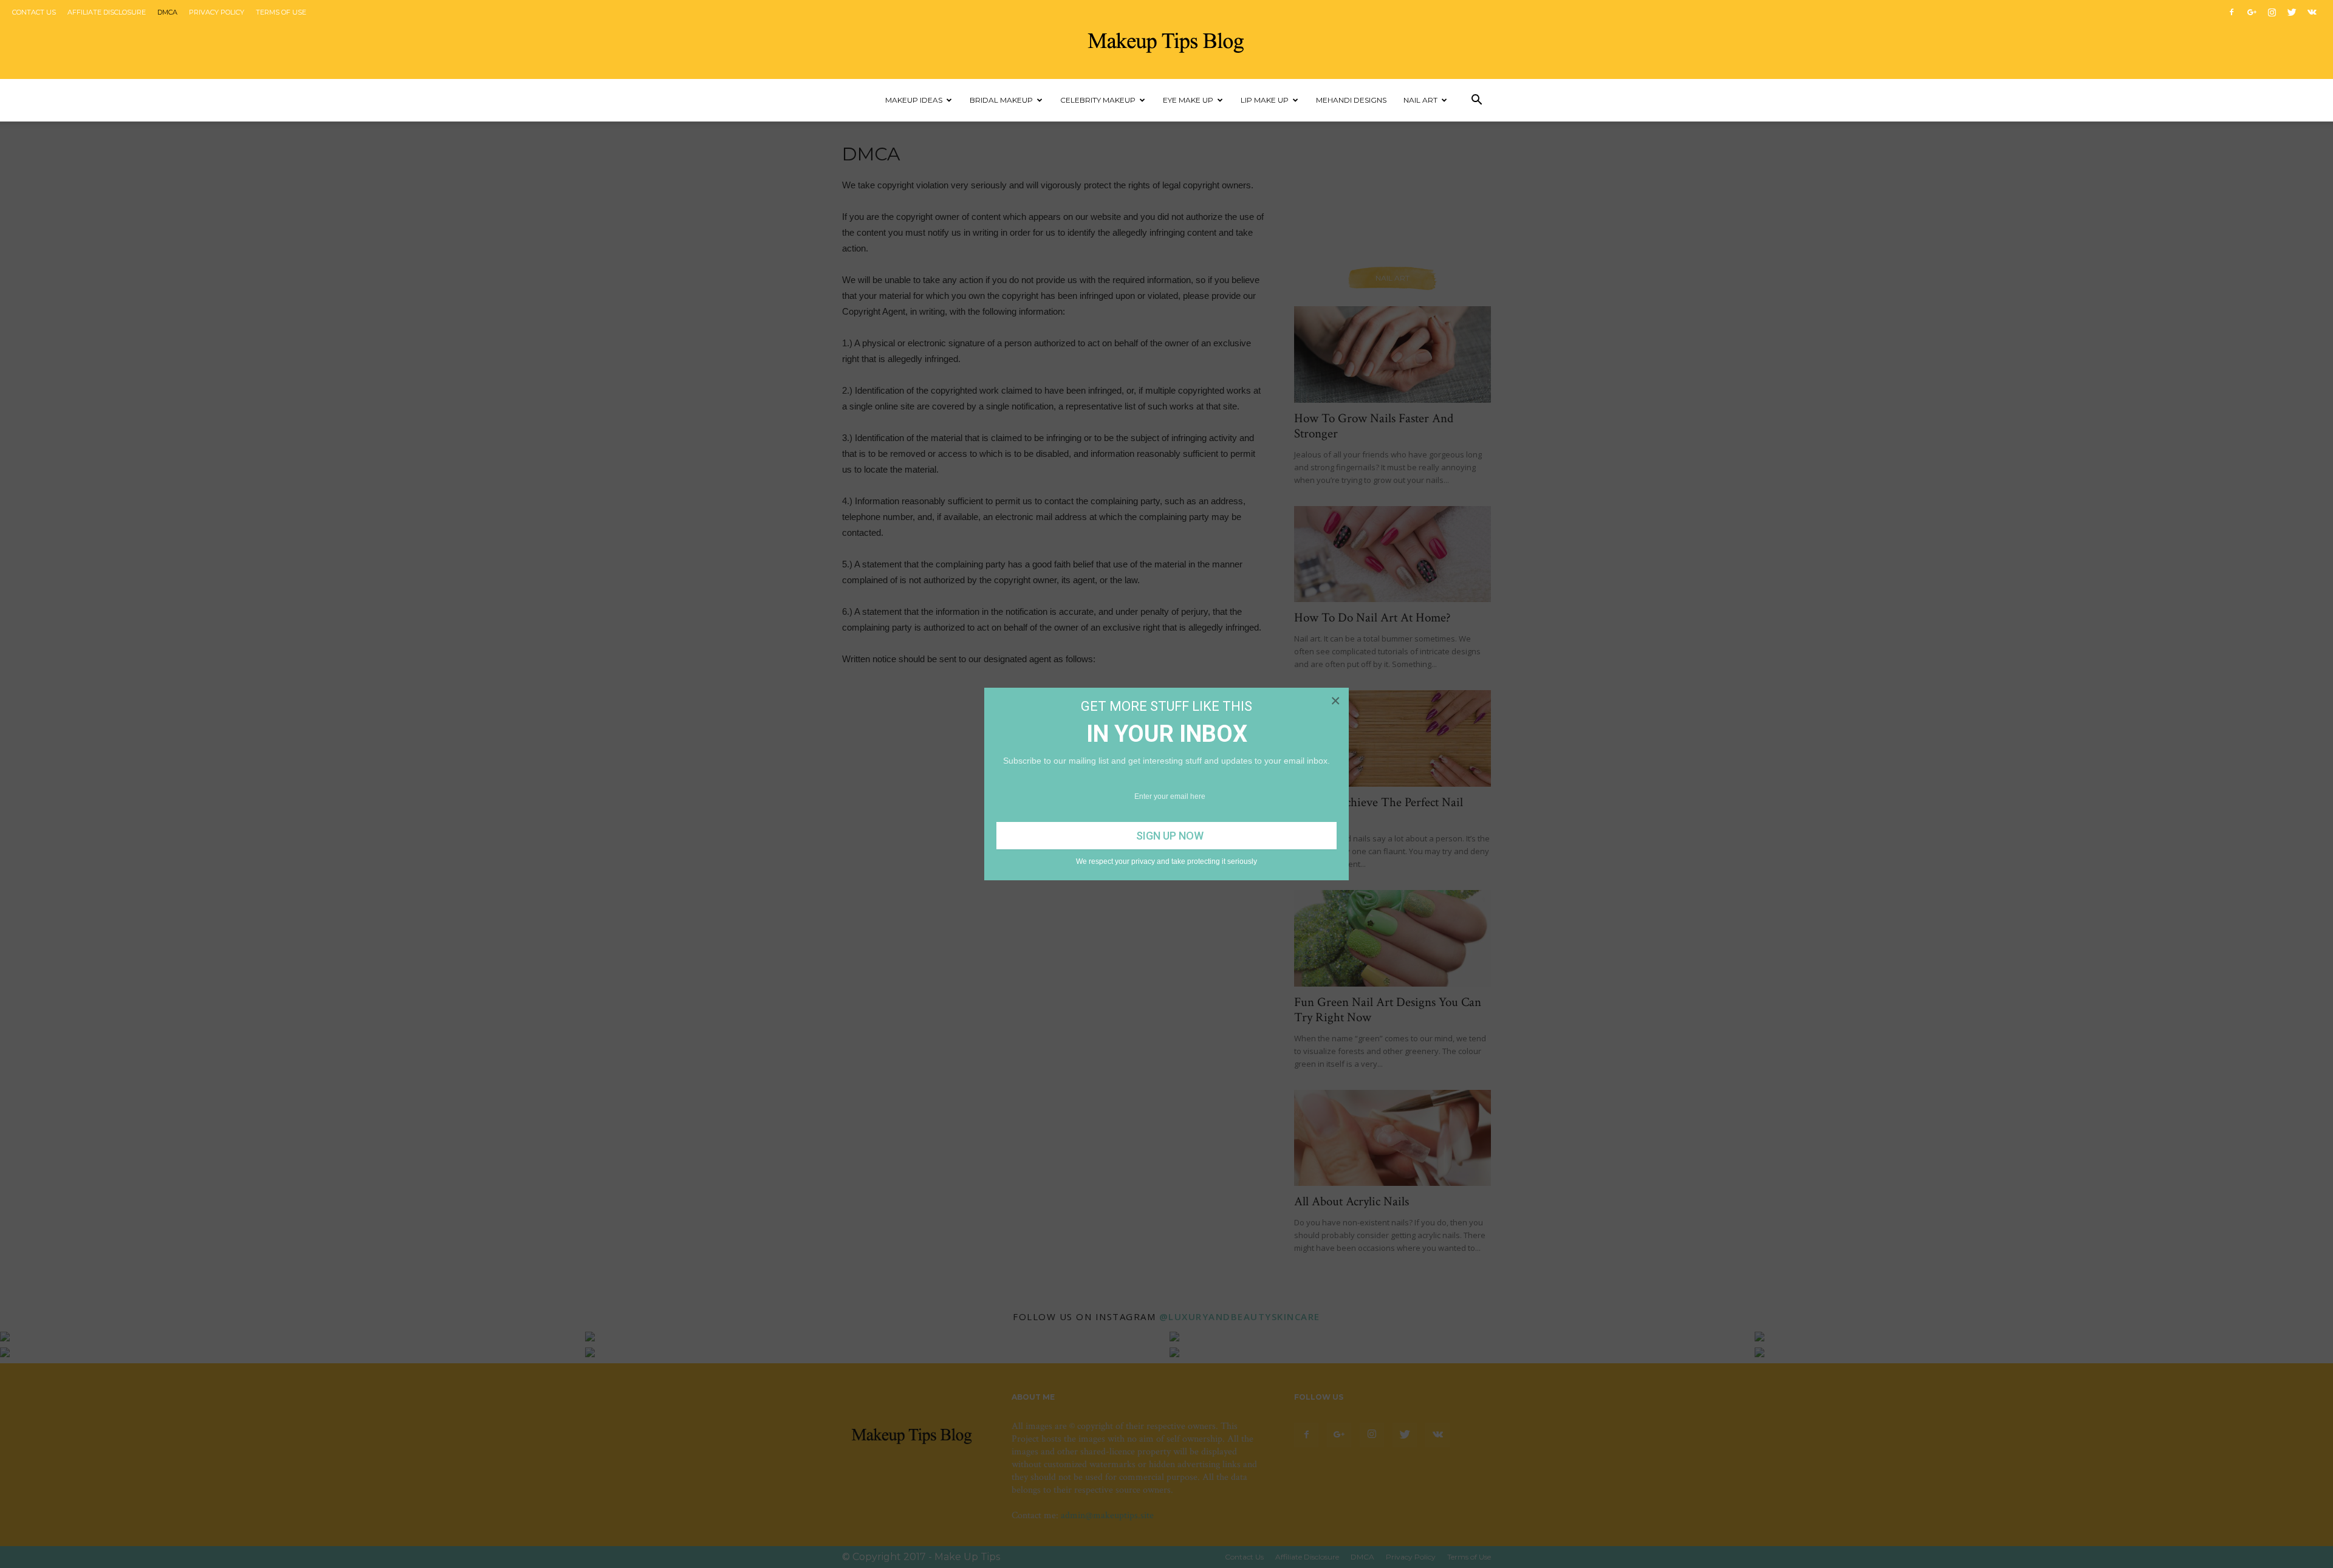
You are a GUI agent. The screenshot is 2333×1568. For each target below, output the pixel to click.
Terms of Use (281, 12)
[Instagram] (2272, 12)
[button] (1476, 100)
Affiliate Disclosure (107, 12)
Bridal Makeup (1001, 100)
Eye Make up (1188, 100)
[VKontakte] (2312, 12)
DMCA (167, 12)
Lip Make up (1265, 100)
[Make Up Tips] (1166, 40)
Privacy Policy (217, 12)
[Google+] (2252, 12)
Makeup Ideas (914, 100)
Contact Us (34, 12)
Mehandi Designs (1351, 100)
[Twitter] (2292, 12)
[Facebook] (2232, 12)
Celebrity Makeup (1098, 100)
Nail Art (1420, 100)
